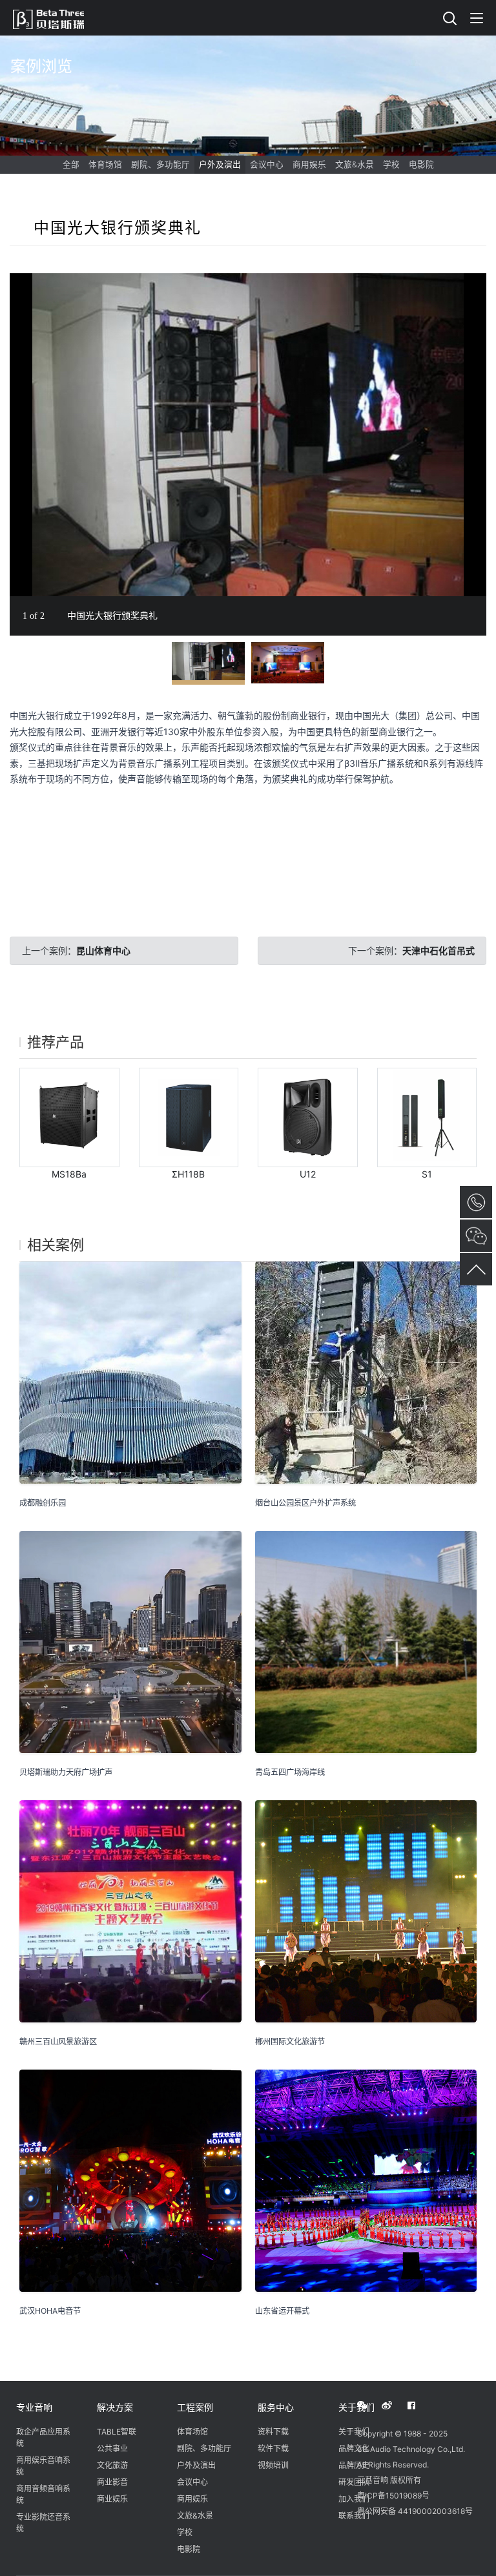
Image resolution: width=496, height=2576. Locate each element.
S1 (427, 1174)
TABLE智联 (117, 2432)
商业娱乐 (112, 2499)
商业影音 (112, 2482)
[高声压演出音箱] (189, 1118)
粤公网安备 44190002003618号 (415, 2511)
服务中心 (276, 2407)
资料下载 (273, 2432)
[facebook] (418, 2405)
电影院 (421, 164)
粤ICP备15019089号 (393, 2496)
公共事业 (112, 2448)
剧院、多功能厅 (160, 164)
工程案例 (195, 2407)
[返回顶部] (476, 1269)
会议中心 (267, 164)
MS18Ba (69, 1174)
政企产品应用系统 (43, 2437)
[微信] (369, 2405)
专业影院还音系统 (43, 2523)
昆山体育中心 (103, 950)
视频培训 (273, 2465)
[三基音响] (55, 17)
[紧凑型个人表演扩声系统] (427, 1118)
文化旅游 (112, 2465)
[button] (475, 285)
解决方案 (115, 2407)
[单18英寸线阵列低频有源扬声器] (69, 1118)
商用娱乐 (309, 164)
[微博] (394, 2405)
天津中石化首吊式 (439, 950)
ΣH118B (188, 1174)
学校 (391, 164)
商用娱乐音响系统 (43, 2466)
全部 (71, 164)
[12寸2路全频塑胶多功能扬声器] (308, 1118)
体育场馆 (105, 164)
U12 (308, 1174)
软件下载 (273, 2448)
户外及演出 (220, 164)
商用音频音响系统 (43, 2494)
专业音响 (34, 2407)
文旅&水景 (355, 164)
